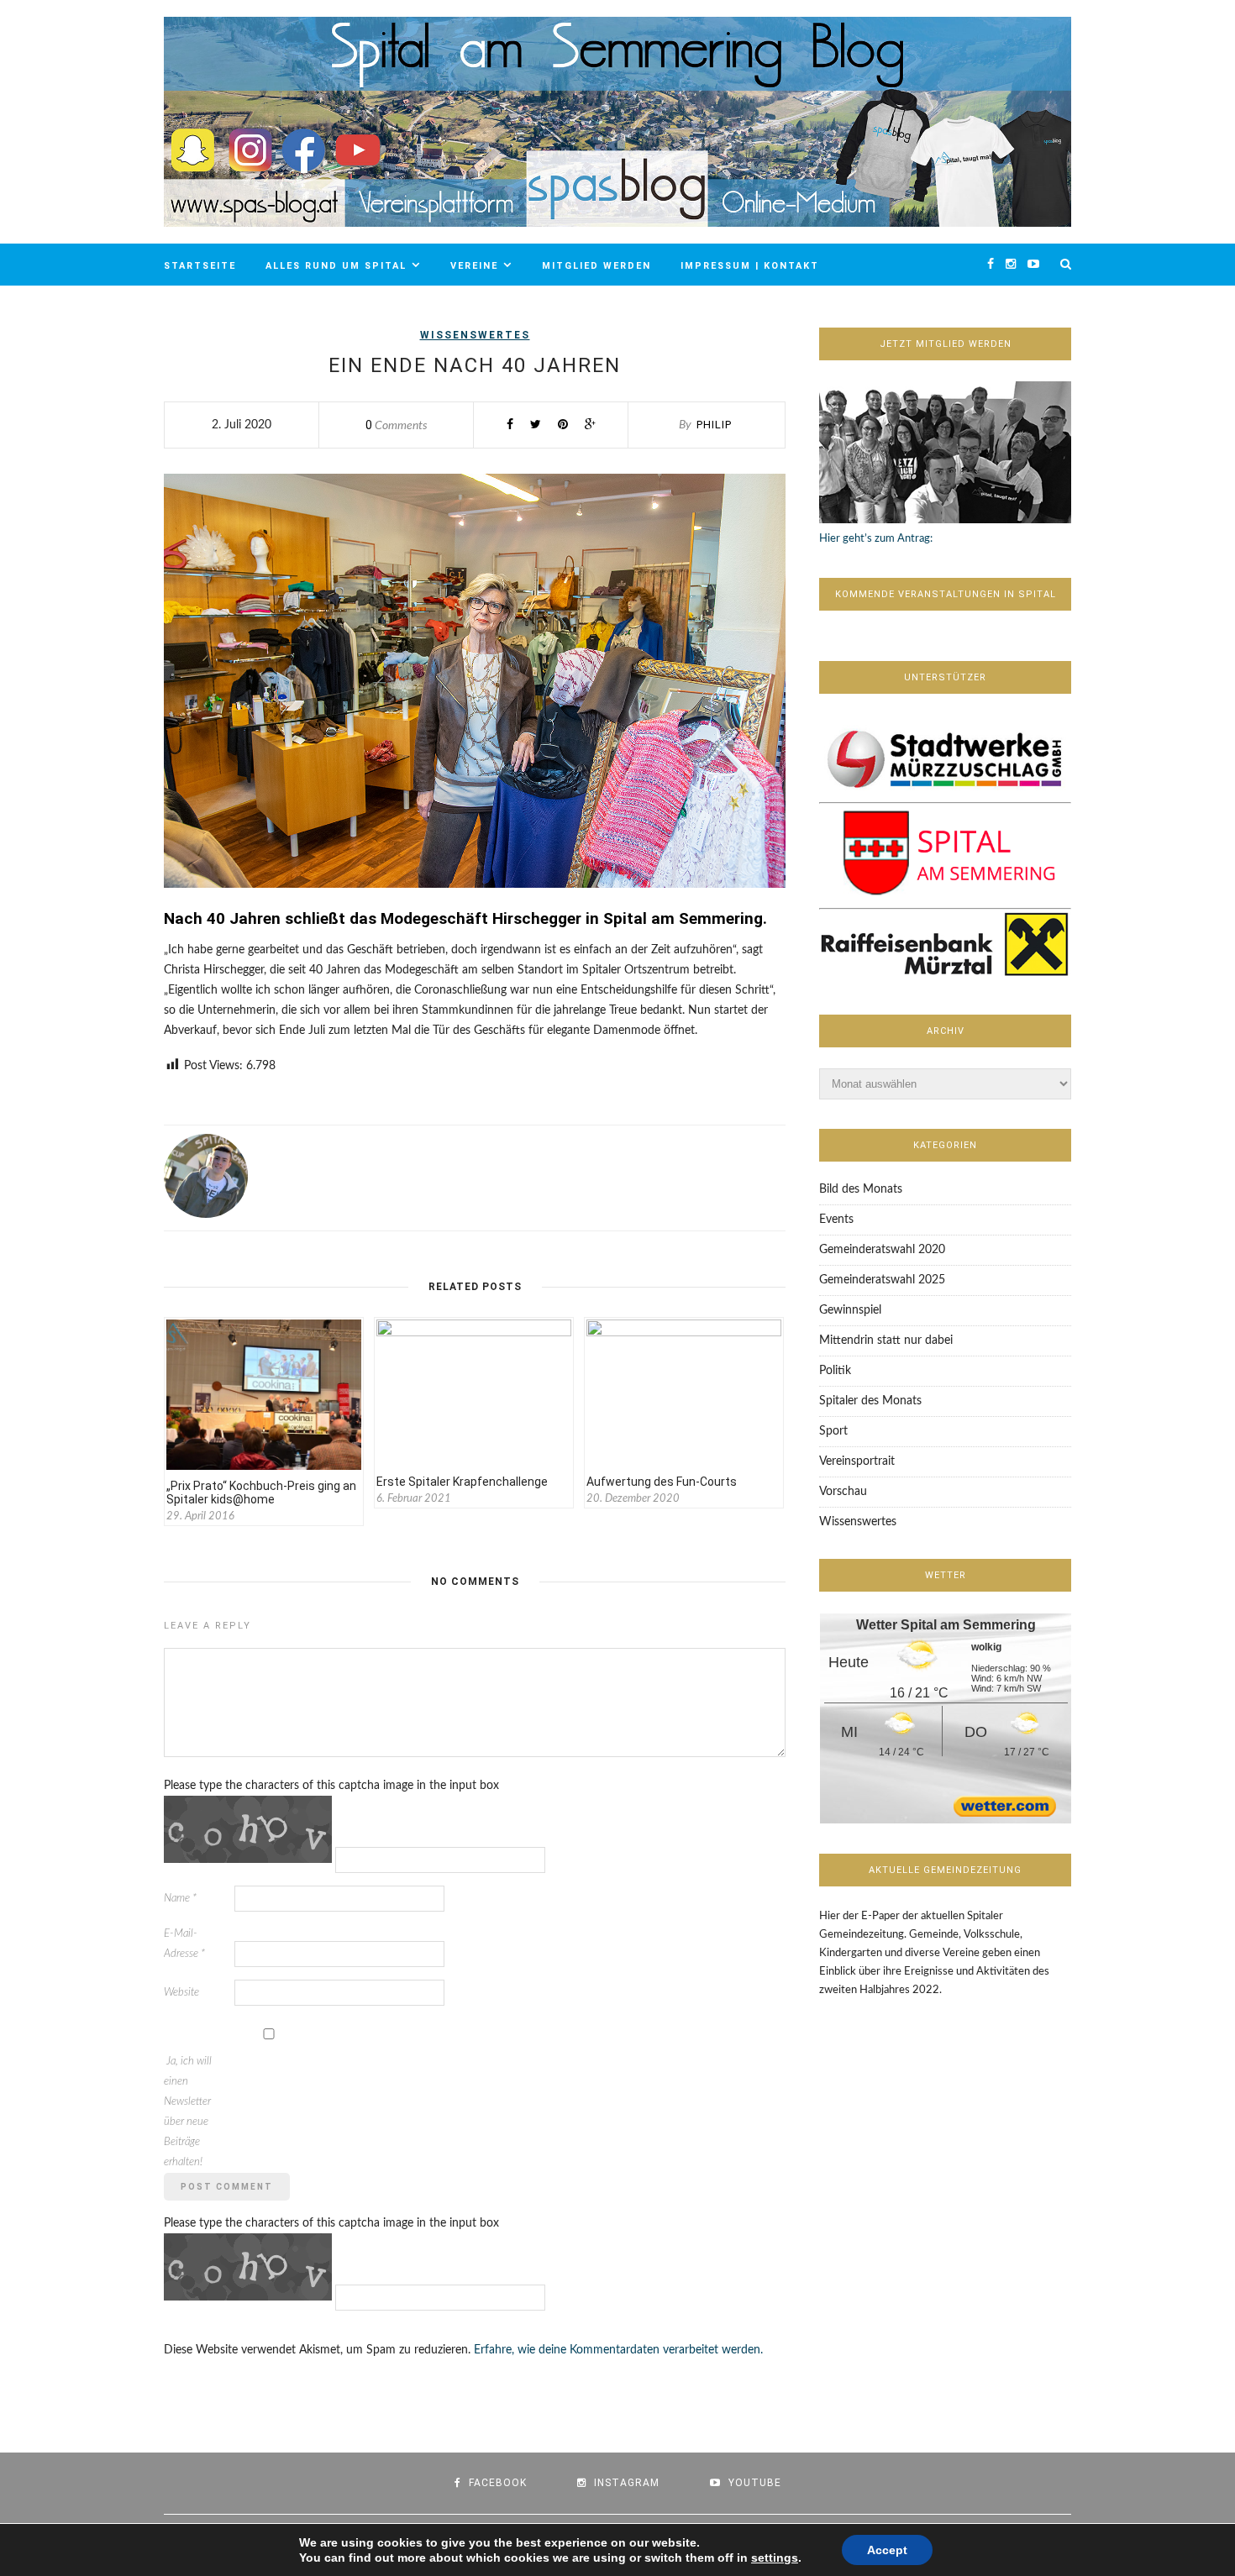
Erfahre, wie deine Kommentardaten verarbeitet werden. (618, 2350)
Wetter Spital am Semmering (946, 1625)
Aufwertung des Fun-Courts (662, 1482)
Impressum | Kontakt (750, 266)
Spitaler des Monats (870, 1401)
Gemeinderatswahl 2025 (882, 1280)
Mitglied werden (596, 266)
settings (775, 2558)
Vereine (474, 266)
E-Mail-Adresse (184, 1944)
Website (181, 1993)
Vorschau (843, 1492)
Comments (397, 426)
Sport (833, 1431)
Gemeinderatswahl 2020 (882, 1250)
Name (180, 1899)
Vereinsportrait (857, 1461)
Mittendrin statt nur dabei (886, 1340)
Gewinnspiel (850, 1310)
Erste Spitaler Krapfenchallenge (462, 1482)
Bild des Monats (861, 1189)
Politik (835, 1371)
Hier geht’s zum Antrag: (876, 539)
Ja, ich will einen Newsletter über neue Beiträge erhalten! (188, 2112)
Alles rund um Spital (336, 266)
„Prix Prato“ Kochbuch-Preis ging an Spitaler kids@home (261, 1493)
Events (836, 1220)
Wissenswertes (475, 335)
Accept (887, 2550)
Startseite (200, 266)
